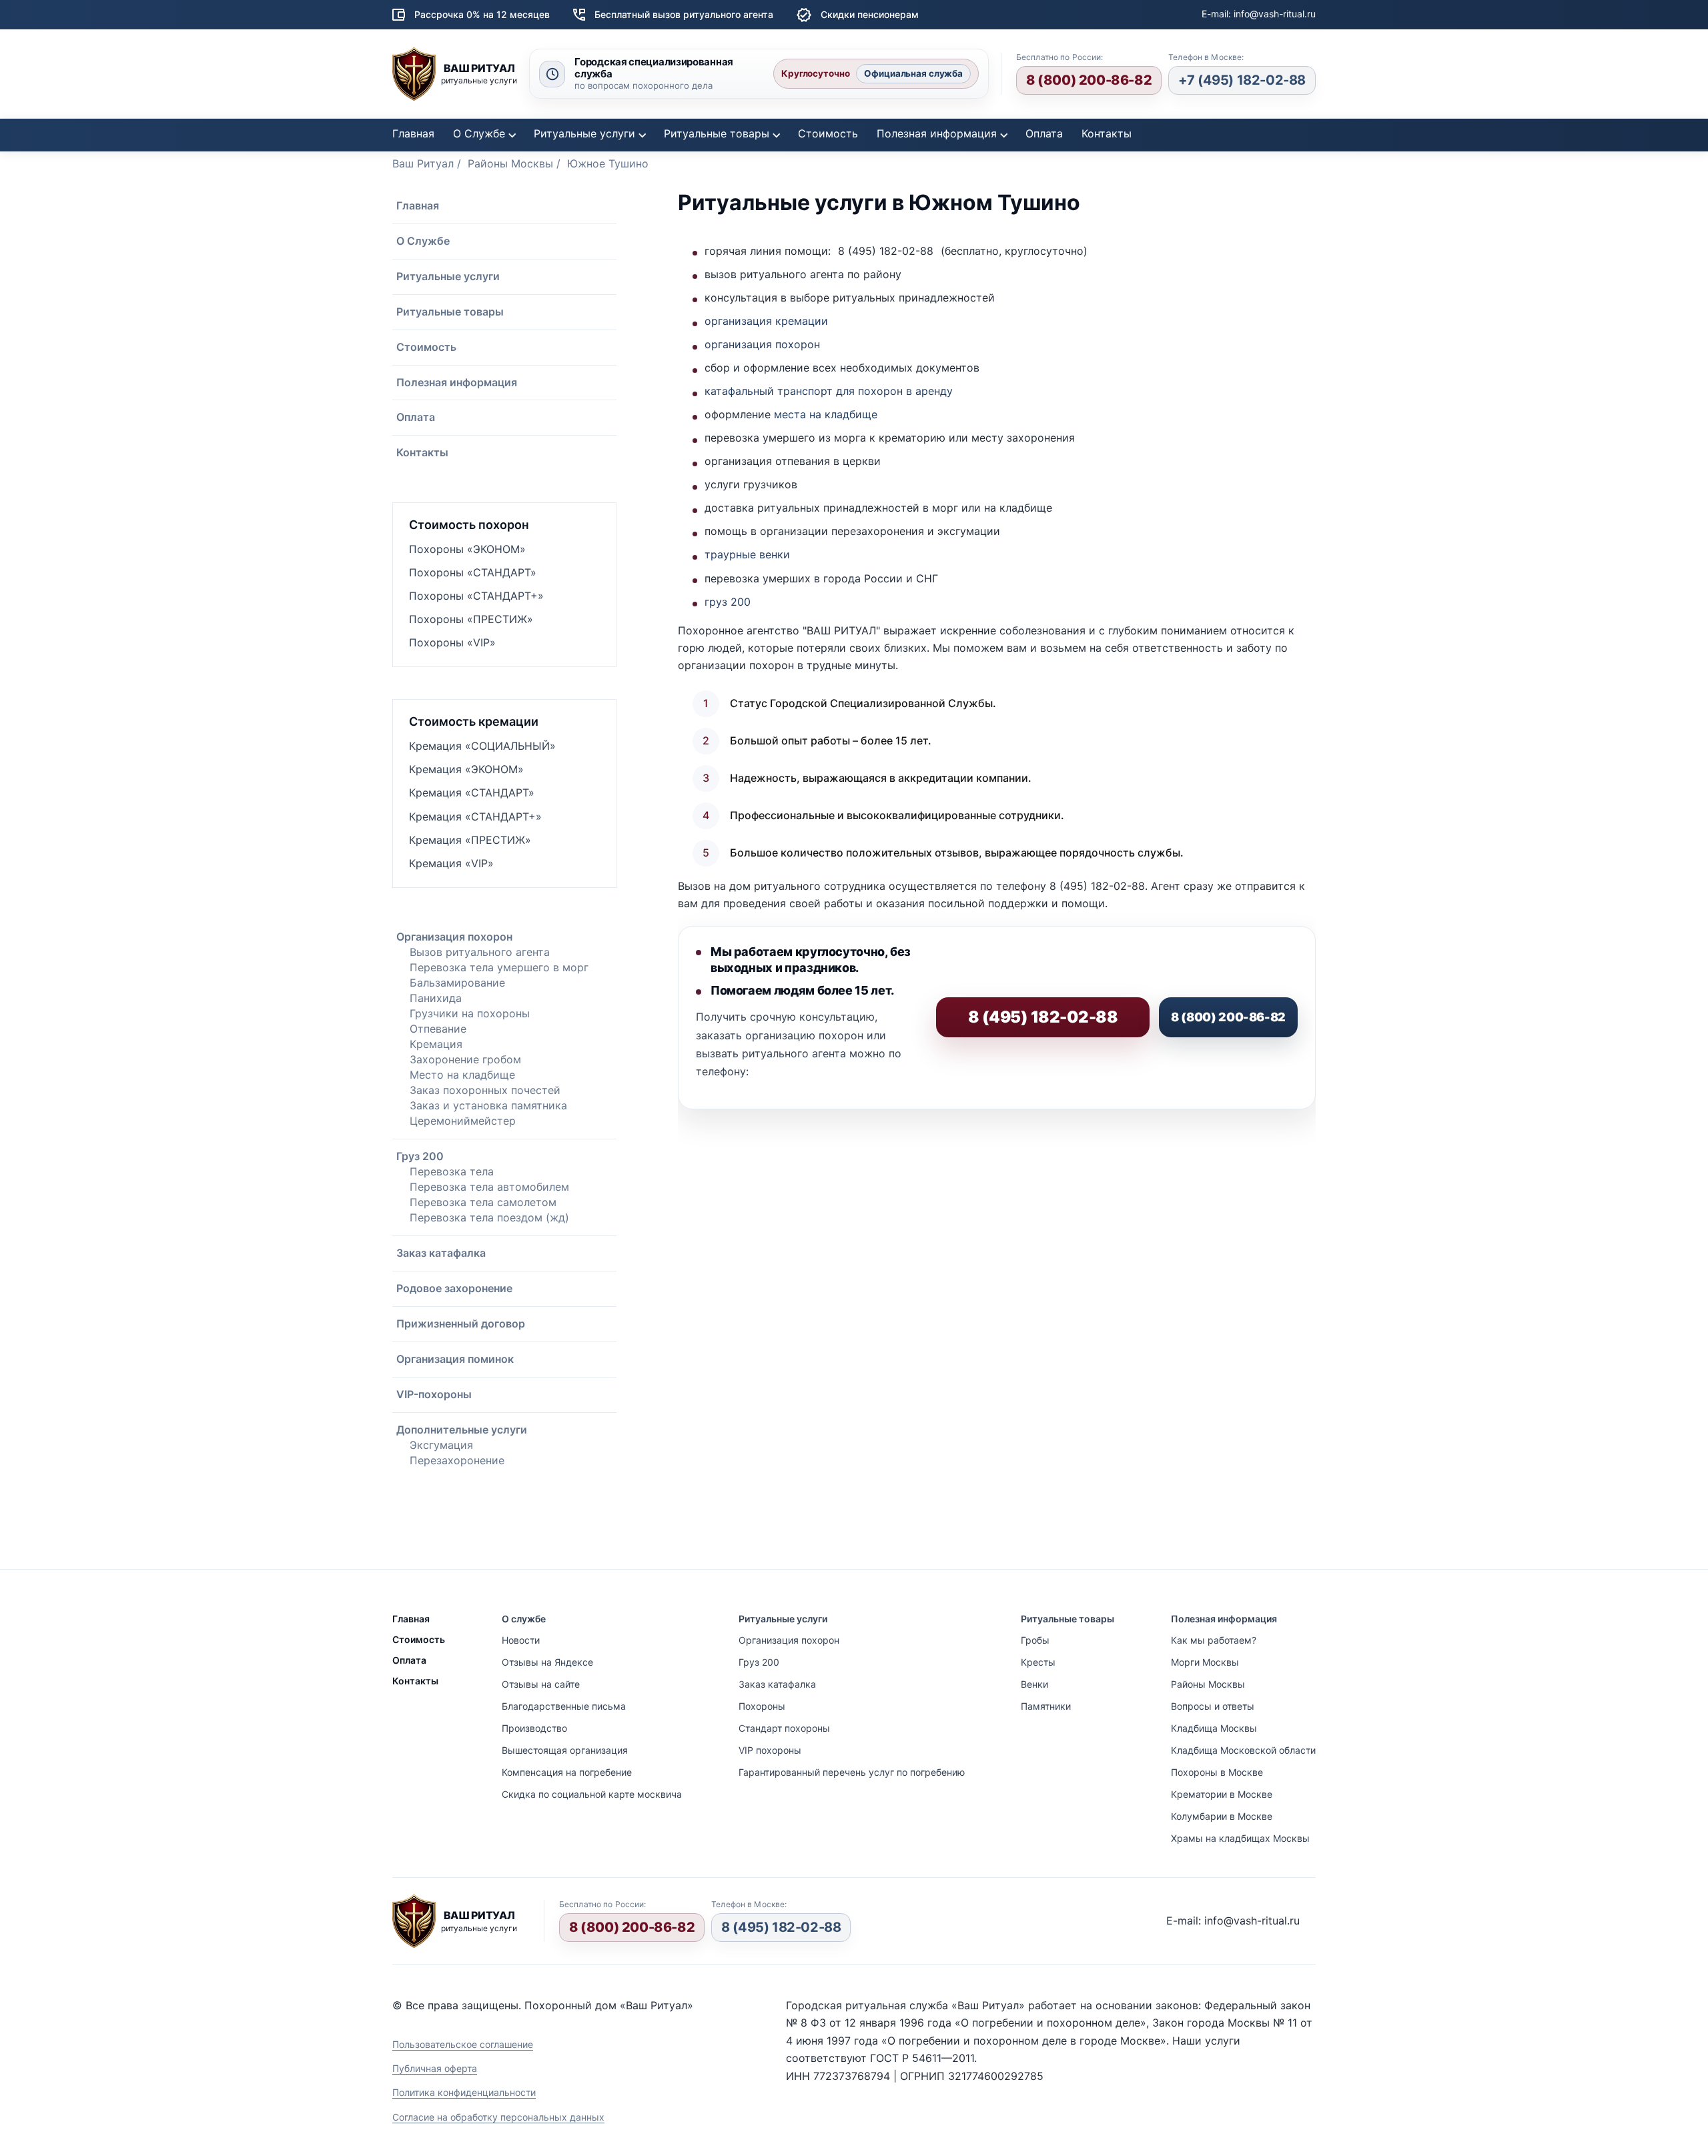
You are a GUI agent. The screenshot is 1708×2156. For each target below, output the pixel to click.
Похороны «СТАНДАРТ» (473, 572)
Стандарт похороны (784, 1728)
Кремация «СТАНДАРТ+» (475, 817)
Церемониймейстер (463, 1121)
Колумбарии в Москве (1222, 1816)
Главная (413, 133)
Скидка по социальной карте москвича (592, 1794)
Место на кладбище (462, 1075)
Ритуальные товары (717, 133)
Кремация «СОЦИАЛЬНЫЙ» (482, 746)
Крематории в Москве (1222, 1794)
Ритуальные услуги (584, 133)
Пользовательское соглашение (463, 2044)
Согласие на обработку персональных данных (498, 2117)
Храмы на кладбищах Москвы (1240, 1838)
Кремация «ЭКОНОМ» (466, 769)
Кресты (1038, 1662)
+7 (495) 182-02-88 (1242, 80)
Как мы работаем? (1214, 1640)
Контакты (1107, 133)
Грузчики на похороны (470, 1013)
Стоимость (828, 133)
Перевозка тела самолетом (483, 1202)
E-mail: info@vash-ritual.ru (1259, 14)
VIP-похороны (434, 1394)
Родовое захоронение (454, 1288)
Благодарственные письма (564, 1706)
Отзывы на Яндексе (547, 1662)
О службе (524, 1619)
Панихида (436, 998)
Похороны (762, 1706)
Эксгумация (441, 1445)
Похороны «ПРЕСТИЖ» (471, 619)
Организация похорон (454, 937)
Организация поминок (455, 1359)
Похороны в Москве (1217, 1772)
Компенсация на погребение (567, 1772)
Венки (1034, 1684)
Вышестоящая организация (565, 1750)
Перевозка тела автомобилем (489, 1187)
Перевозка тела (452, 1171)
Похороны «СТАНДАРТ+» (476, 596)
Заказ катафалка (441, 1253)
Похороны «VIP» (452, 642)
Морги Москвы (1205, 1662)
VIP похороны (770, 1750)
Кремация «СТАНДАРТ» (472, 792)
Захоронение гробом (465, 1059)
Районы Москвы (1208, 1684)
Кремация (436, 1044)
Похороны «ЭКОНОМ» (467, 549)
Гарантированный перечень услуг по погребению (852, 1772)
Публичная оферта (435, 2068)
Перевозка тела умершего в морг (499, 967)
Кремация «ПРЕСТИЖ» (470, 840)
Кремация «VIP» (451, 863)
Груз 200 (420, 1156)
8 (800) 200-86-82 (1089, 80)
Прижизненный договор (461, 1323)
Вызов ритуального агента (480, 952)
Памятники (1046, 1706)
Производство (534, 1728)
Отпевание (438, 1029)
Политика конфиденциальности (464, 2092)
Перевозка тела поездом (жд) (489, 1217)
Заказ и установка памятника (488, 1105)
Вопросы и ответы (1213, 1706)
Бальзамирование (457, 983)
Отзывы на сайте (541, 1684)
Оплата (1044, 133)
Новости (521, 1640)
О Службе (479, 133)
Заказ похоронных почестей (485, 1090)
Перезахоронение (457, 1460)
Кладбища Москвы (1214, 1728)
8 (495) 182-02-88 (781, 1927)
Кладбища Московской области (1243, 1750)
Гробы (1035, 1640)
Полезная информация (937, 133)
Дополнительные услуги (462, 1430)
